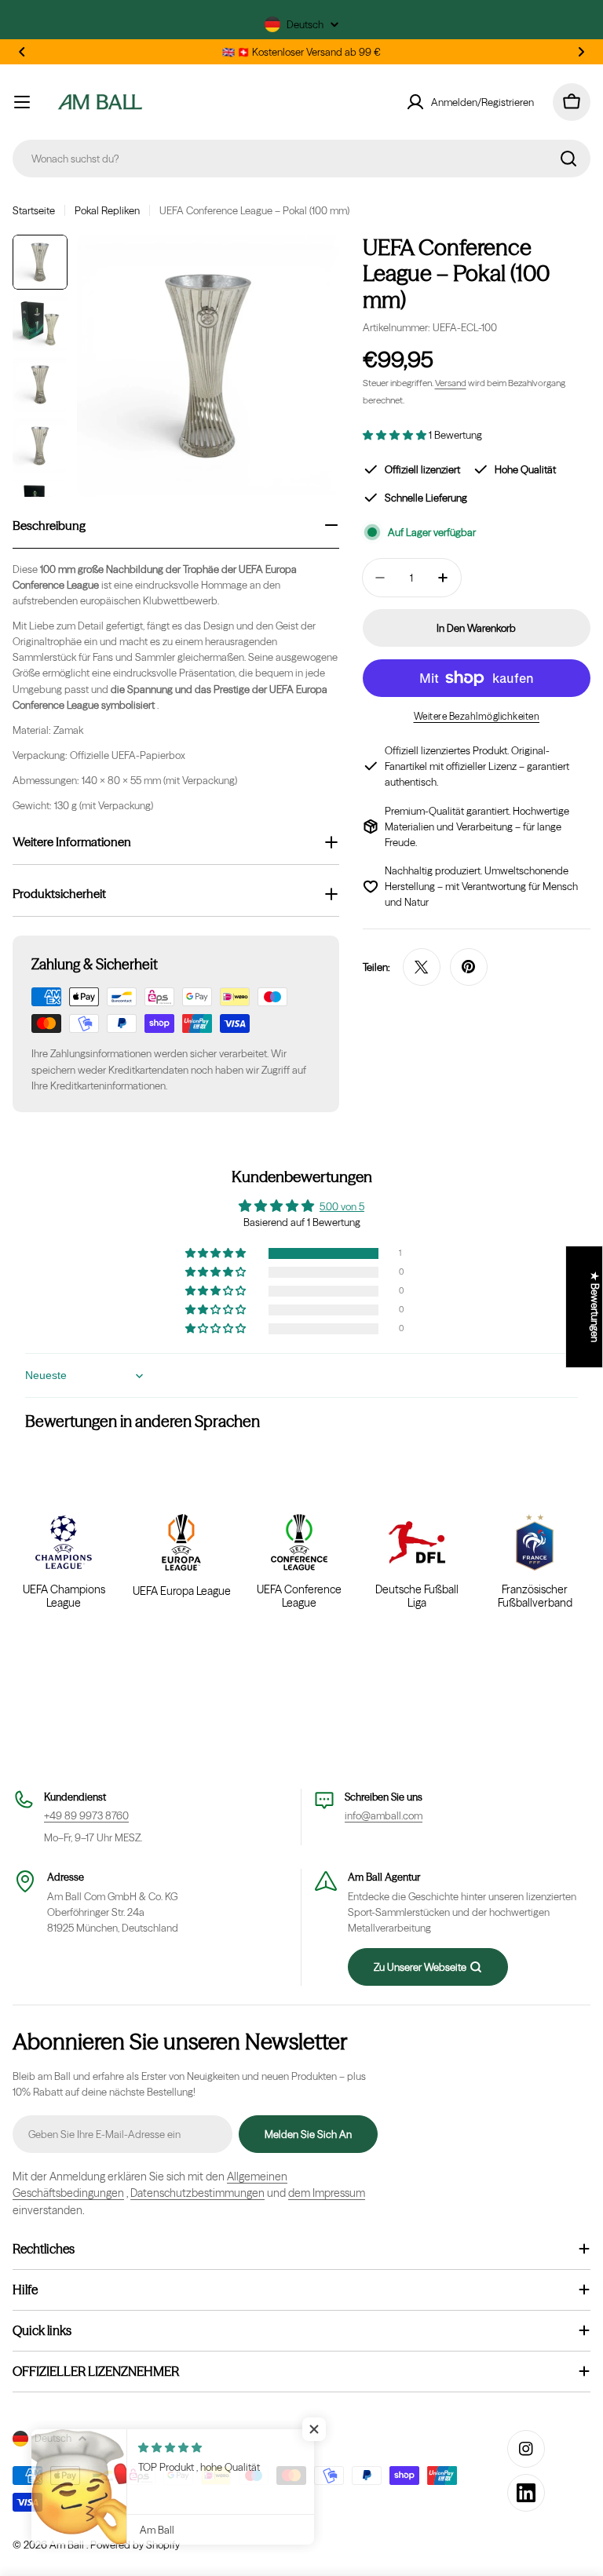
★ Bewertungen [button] (595, 1307)
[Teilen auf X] (422, 967)
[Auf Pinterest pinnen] (469, 967)
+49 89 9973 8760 (86, 1815)
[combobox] (301, 159)
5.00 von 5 (342, 1206)
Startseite (34, 210)
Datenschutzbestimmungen (197, 2193)
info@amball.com (384, 1815)
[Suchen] (568, 159)
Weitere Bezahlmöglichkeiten (477, 716)
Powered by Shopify (135, 2545)
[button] (22, 52)
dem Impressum (327, 2193)
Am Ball (68, 2545)
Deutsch (305, 24)
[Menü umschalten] (22, 102)
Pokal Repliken (107, 210)
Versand (451, 383)
